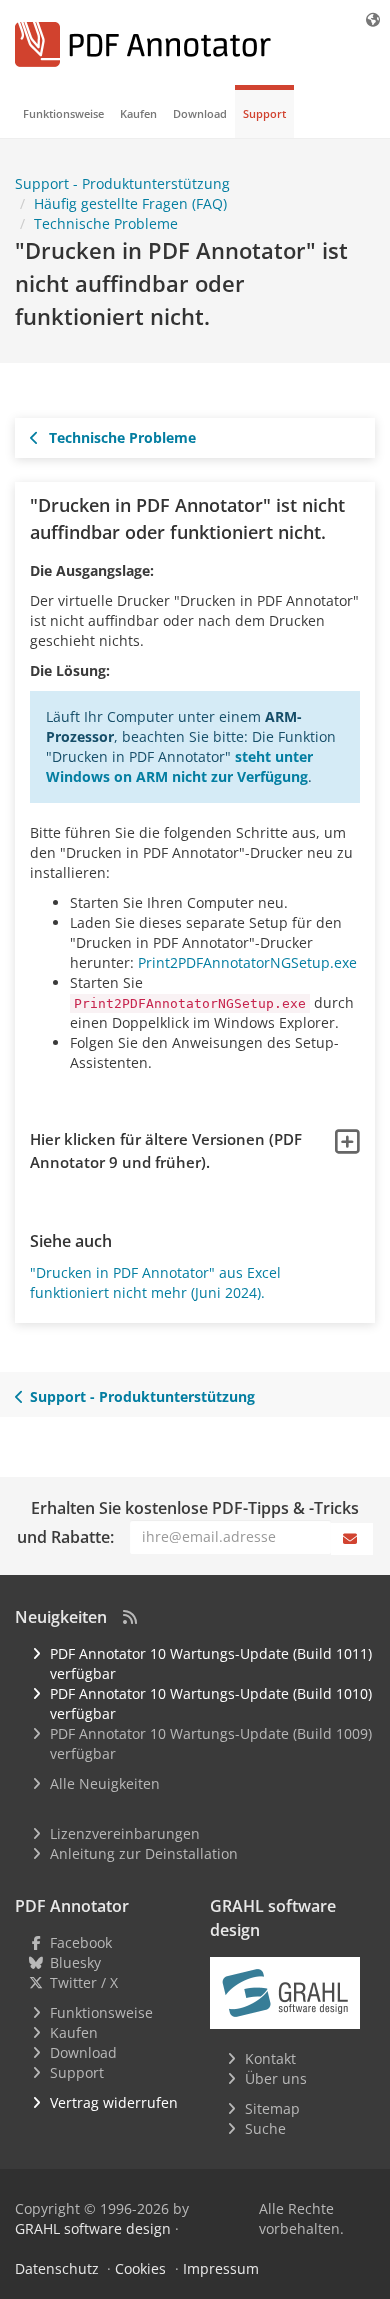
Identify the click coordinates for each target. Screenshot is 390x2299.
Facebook (81, 1942)
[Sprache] (374, 19)
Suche (265, 2128)
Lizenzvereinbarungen (125, 1833)
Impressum (221, 2268)
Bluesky (75, 1962)
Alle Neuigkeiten (105, 1783)
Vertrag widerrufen (114, 2102)
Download (200, 113)
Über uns (276, 2078)
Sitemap (272, 2108)
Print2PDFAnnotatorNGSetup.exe (247, 962)
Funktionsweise (63, 113)
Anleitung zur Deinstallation (144, 1853)
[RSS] (130, 1617)
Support (264, 113)
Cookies (140, 2268)
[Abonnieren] (352, 1539)
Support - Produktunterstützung (142, 1396)
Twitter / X (84, 1982)
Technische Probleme (120, 437)
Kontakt (270, 2058)
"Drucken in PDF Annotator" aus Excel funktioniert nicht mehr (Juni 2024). (155, 1282)
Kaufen (138, 113)
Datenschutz (57, 2268)
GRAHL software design (93, 2228)
